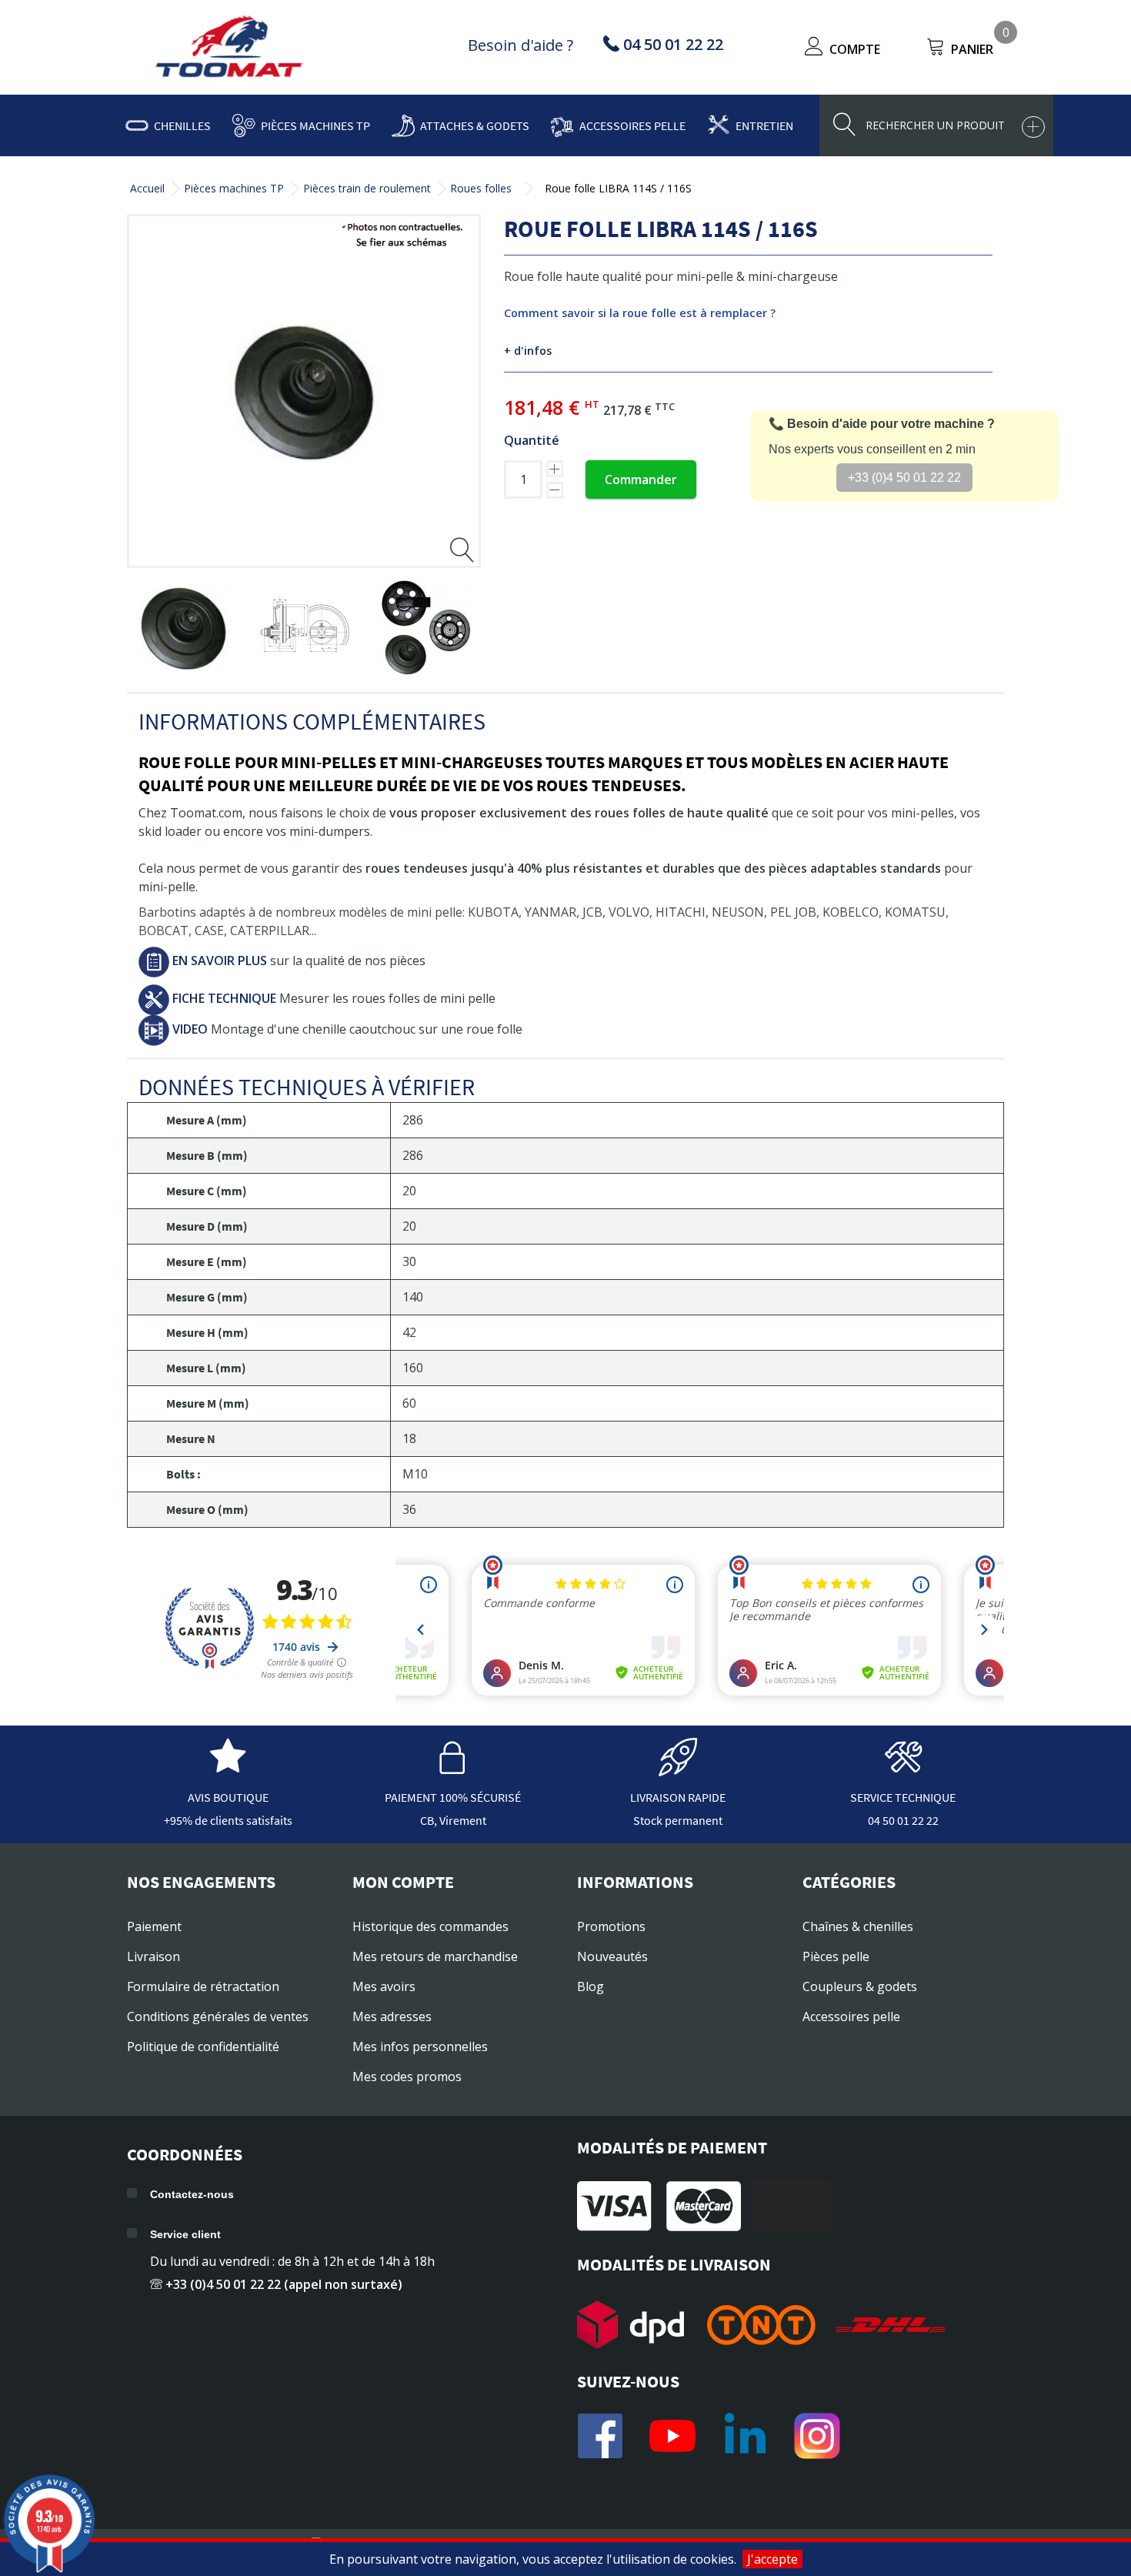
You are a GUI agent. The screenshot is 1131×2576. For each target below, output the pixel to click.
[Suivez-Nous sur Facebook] (600, 2436)
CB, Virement (453, 1820)
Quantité (532, 440)
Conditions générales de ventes (218, 2016)
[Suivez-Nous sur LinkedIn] (745, 2436)
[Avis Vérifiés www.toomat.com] (228, 1769)
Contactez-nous (192, 2194)
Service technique (903, 1797)
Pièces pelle (836, 1956)
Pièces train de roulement (367, 188)
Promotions (611, 1926)
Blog (591, 1986)
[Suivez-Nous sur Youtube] (672, 2436)
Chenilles (182, 125)
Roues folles (481, 188)
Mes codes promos (407, 2077)
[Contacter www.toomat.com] (903, 1769)
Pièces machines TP (315, 125)
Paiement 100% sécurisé (453, 1797)
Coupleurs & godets (860, 1986)
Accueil (147, 188)
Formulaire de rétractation (203, 1986)
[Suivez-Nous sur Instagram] (817, 2436)
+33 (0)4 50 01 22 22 (904, 478)
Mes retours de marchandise (435, 1956)
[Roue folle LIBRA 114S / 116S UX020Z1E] (183, 628)
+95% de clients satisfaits (228, 1820)
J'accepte (772, 2559)
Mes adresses (392, 2016)
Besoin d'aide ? (520, 45)
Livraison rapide (678, 1797)
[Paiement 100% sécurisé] (453, 1769)
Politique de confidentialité (203, 2046)
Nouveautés (612, 1956)
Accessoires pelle (632, 125)
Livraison (153, 1956)
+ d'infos (528, 351)
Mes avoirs (384, 1986)
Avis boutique (228, 1797)
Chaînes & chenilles (858, 1926)
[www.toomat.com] (229, 48)
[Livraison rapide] (678, 1769)
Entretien (764, 125)
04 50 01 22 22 (903, 1820)
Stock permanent (678, 1820)
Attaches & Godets (475, 125)
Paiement (154, 1926)
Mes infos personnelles (420, 2046)
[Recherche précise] (1033, 127)
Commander (641, 479)
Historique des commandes (430, 1926)
